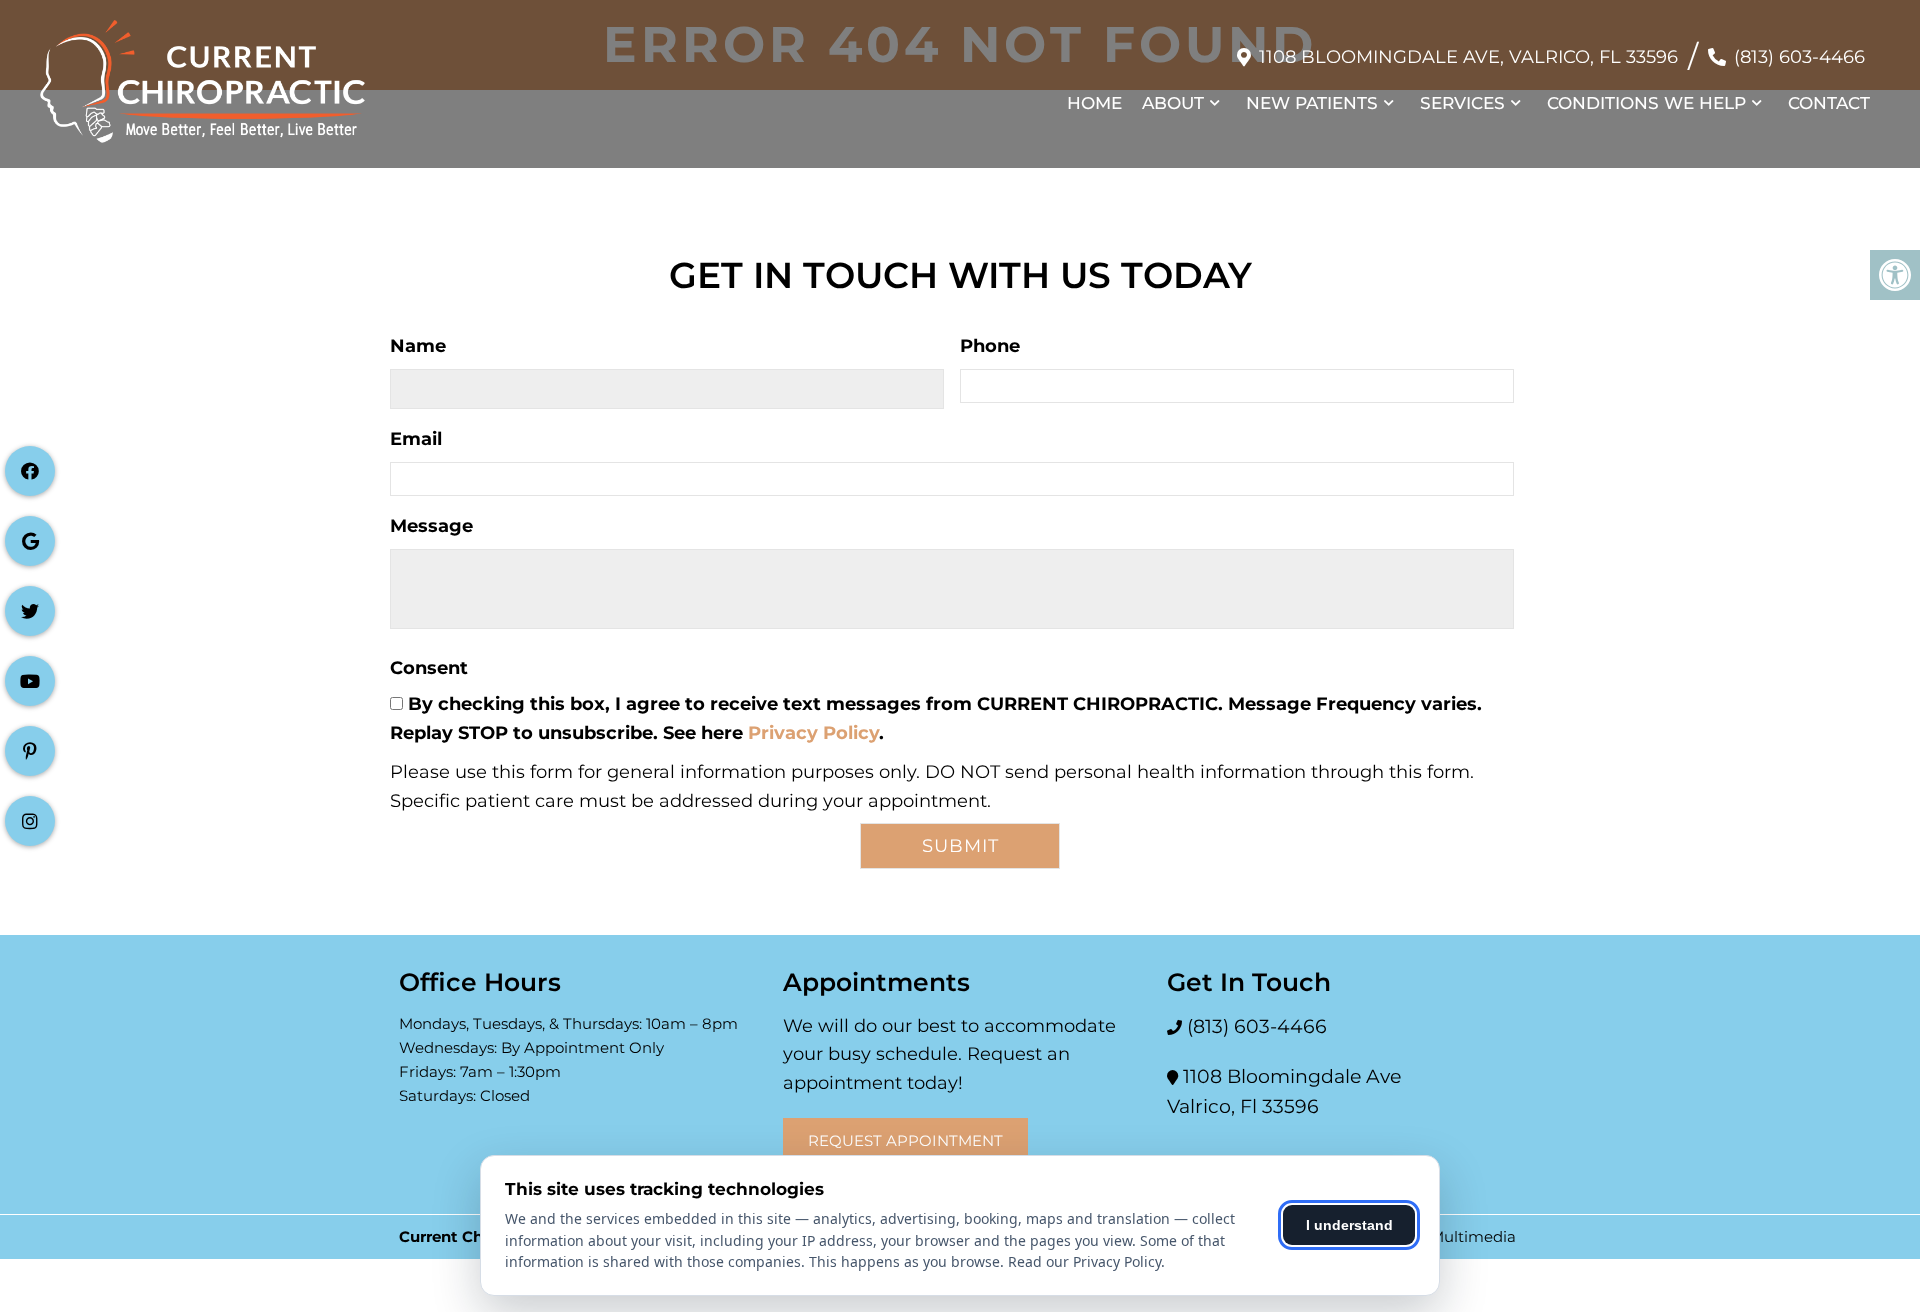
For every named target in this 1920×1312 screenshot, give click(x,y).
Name (418, 346)
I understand (1349, 1225)
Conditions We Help (1646, 103)
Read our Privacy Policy (1084, 1261)
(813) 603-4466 (1799, 57)
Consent (429, 668)
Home (1094, 103)
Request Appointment (905, 1140)
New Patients (1312, 103)
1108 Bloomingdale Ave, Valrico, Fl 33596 (1468, 57)
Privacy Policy (813, 733)
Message (431, 526)
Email (416, 439)
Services (1462, 103)
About (1173, 103)
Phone (990, 346)
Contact (1829, 103)
